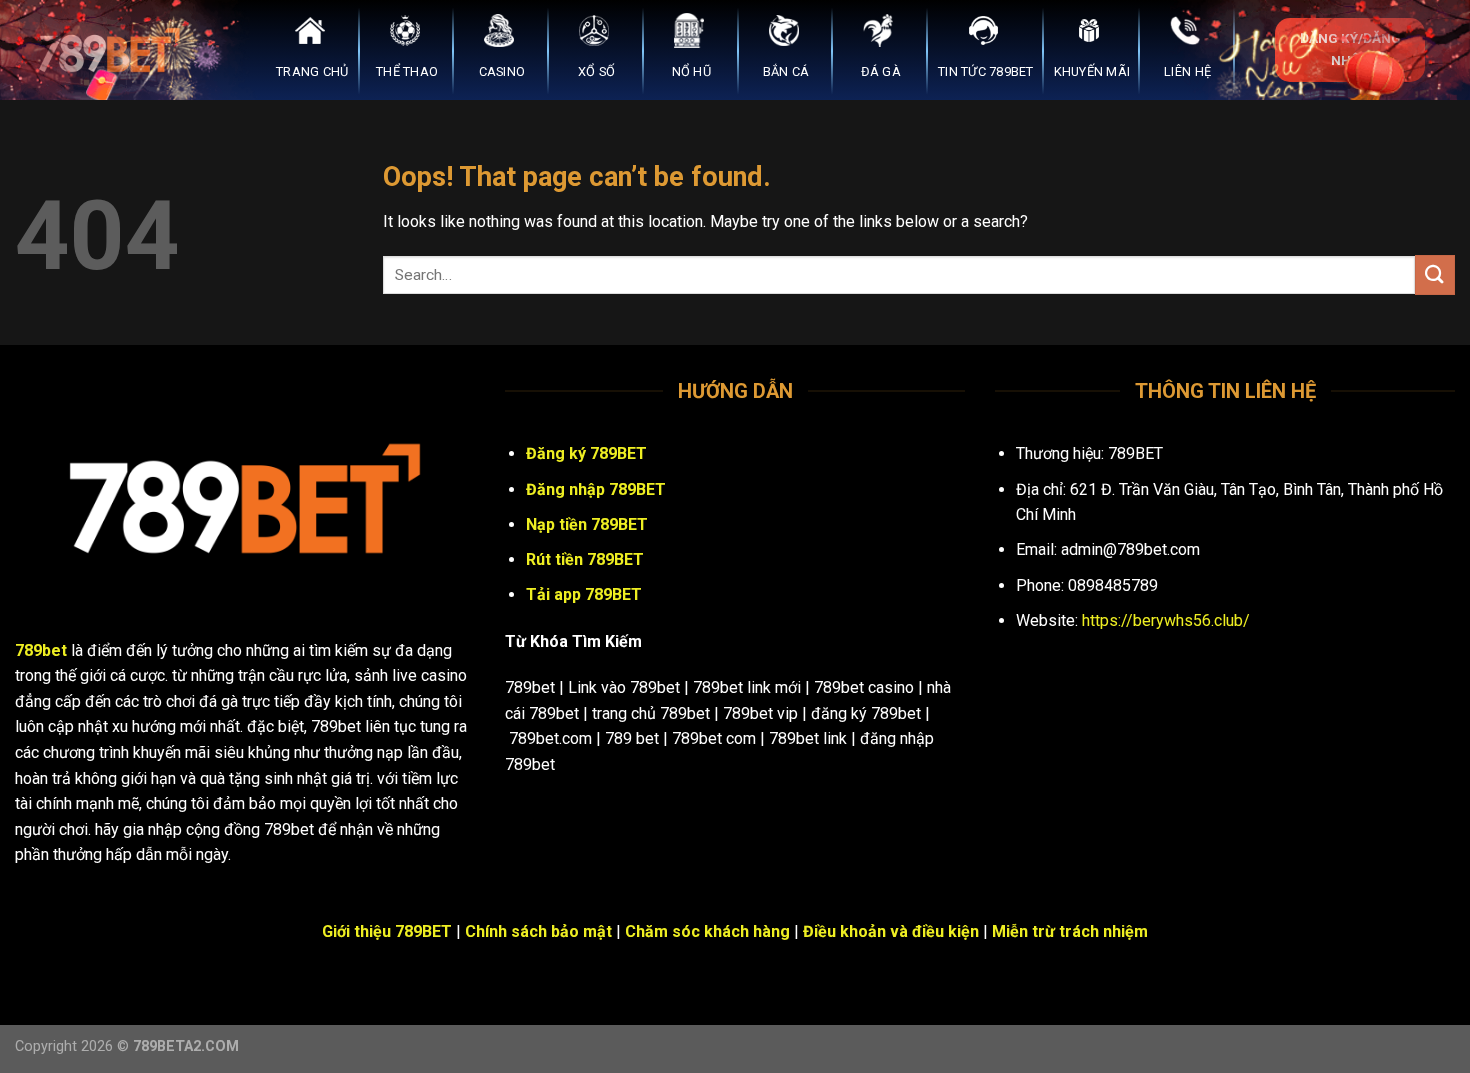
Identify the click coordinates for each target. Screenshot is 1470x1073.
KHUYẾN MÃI (1092, 71)
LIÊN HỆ (1187, 71)
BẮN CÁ (786, 71)
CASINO (502, 71)
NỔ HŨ (691, 71)
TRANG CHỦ (312, 71)
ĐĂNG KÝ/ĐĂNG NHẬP (1350, 49)
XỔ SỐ (596, 71)
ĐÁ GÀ (881, 71)
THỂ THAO (407, 71)
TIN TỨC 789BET (986, 71)
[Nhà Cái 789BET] (115, 50)
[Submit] (1435, 274)
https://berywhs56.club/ (1166, 620)
